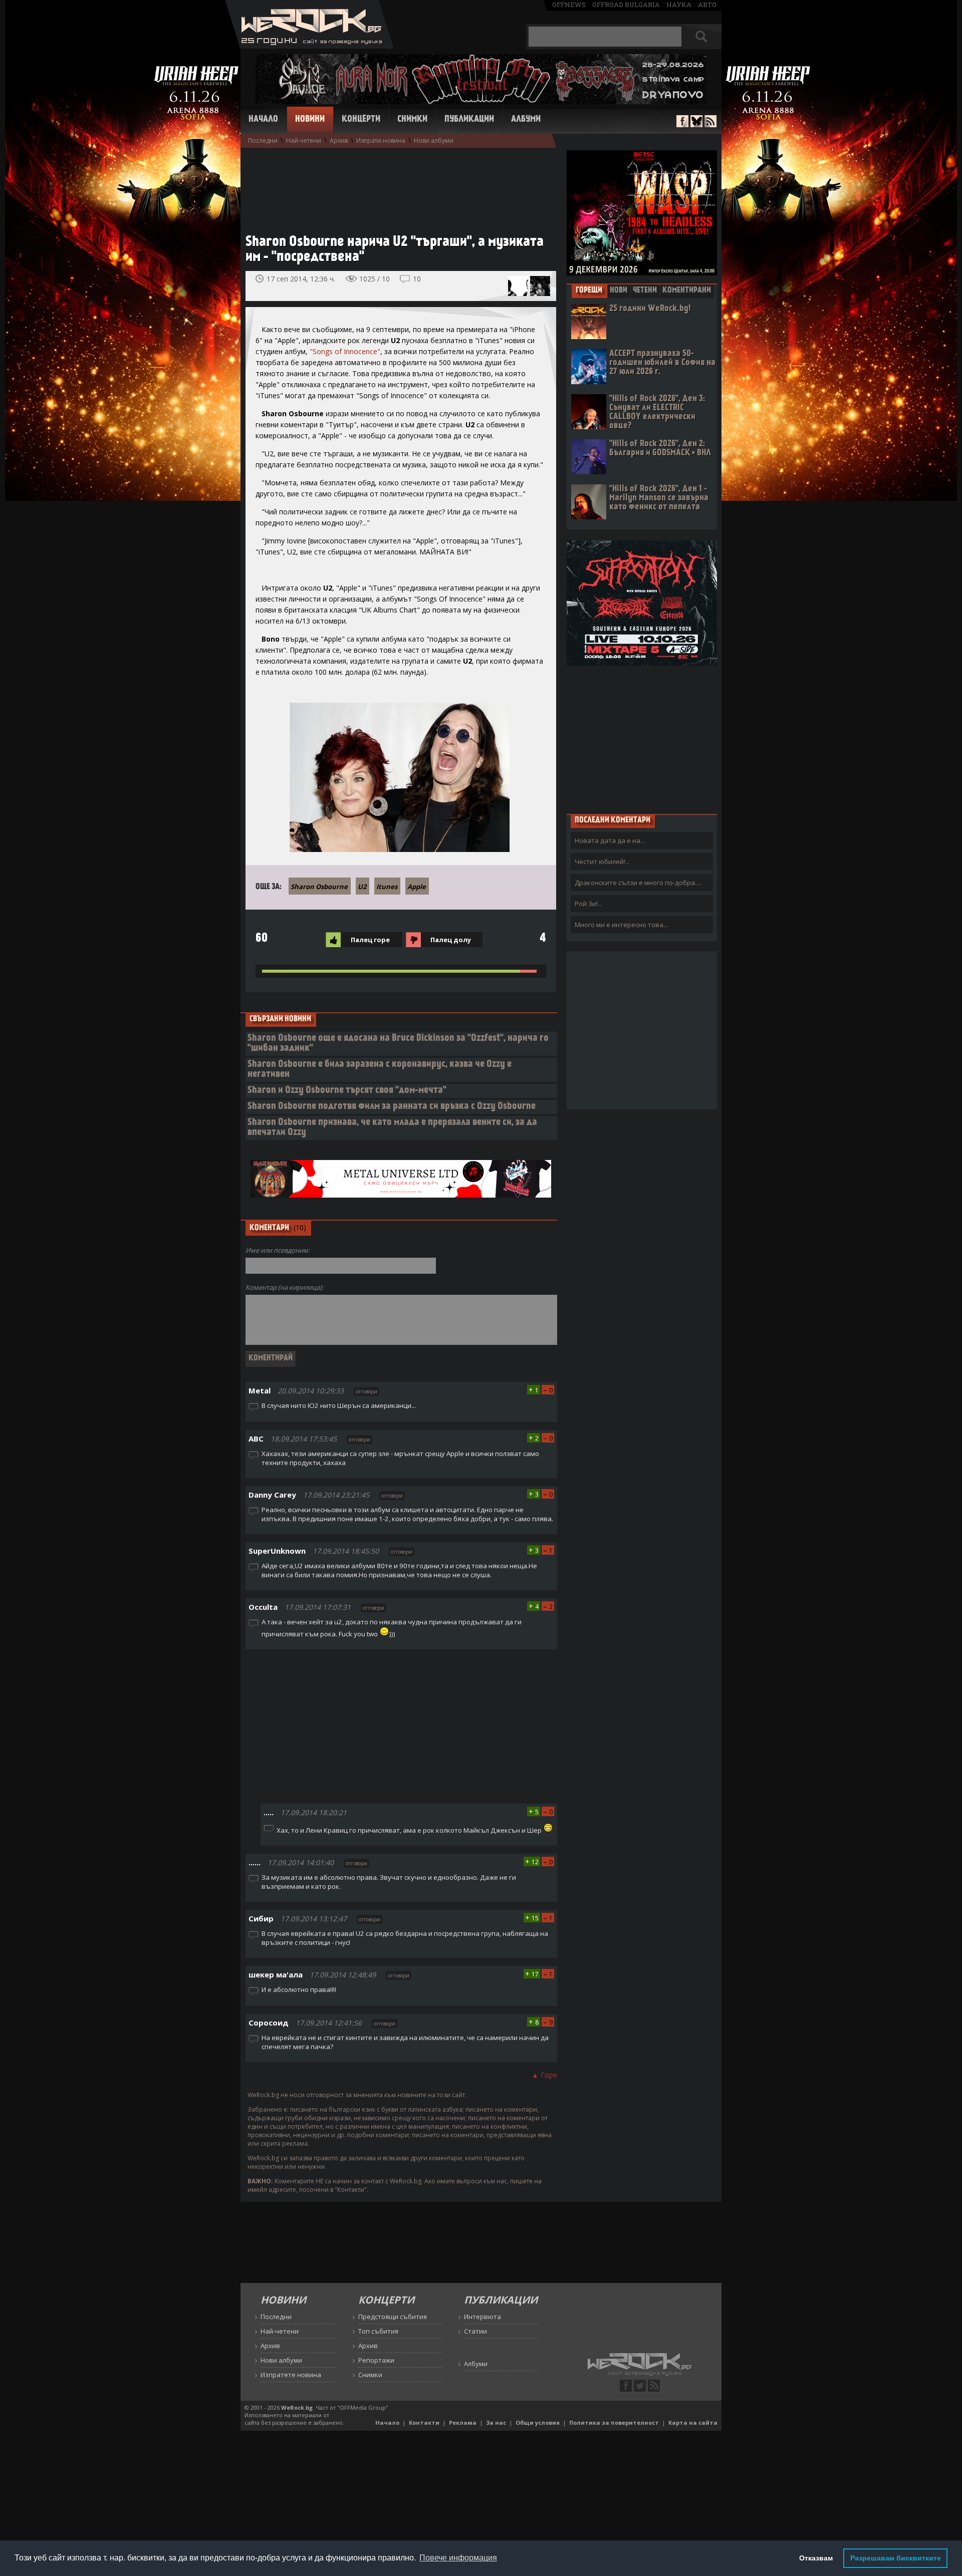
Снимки (412, 120)
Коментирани (687, 291)
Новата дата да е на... (610, 840)
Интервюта (483, 2317)
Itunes (387, 887)
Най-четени (304, 140)
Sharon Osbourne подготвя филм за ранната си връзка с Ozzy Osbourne (392, 1107)
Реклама (463, 2422)
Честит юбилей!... (602, 862)
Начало (263, 120)
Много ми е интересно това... (621, 925)
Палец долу (451, 940)
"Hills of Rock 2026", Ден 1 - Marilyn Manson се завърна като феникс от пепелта (659, 498)
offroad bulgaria (626, 5)
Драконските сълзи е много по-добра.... (638, 883)
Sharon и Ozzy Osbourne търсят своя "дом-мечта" (347, 1091)
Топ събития (378, 2331)
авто (707, 5)
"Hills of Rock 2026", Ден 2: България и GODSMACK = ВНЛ (660, 449)
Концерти (361, 120)
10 (417, 279)
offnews (569, 5)
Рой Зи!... (588, 904)
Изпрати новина (381, 140)
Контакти (424, 2422)
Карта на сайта (693, 2422)
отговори (367, 1391)
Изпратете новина (291, 2375)
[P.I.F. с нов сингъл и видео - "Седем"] (518, 286)
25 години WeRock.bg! (650, 309)
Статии (475, 2331)
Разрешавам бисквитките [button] (896, 2558)
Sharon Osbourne (319, 887)
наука (679, 5)
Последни (263, 140)
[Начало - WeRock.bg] (309, 46)
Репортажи (376, 2360)
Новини (310, 120)
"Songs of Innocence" (345, 351)
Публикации (469, 120)
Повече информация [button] (458, 2558)
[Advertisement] (396, 186)
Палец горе (370, 940)
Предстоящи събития (393, 2317)
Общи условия (538, 2422)
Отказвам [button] (816, 2558)
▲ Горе (544, 2075)
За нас (496, 2422)
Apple (417, 887)
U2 (362, 887)
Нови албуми (434, 140)
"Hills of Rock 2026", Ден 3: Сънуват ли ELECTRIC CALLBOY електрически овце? (657, 412)
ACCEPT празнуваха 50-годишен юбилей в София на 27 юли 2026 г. (662, 363)
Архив (339, 140)
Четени (645, 291)
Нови (619, 291)
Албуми (526, 120)
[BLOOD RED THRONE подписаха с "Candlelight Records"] (540, 286)
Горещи (589, 291)
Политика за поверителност (614, 2422)
